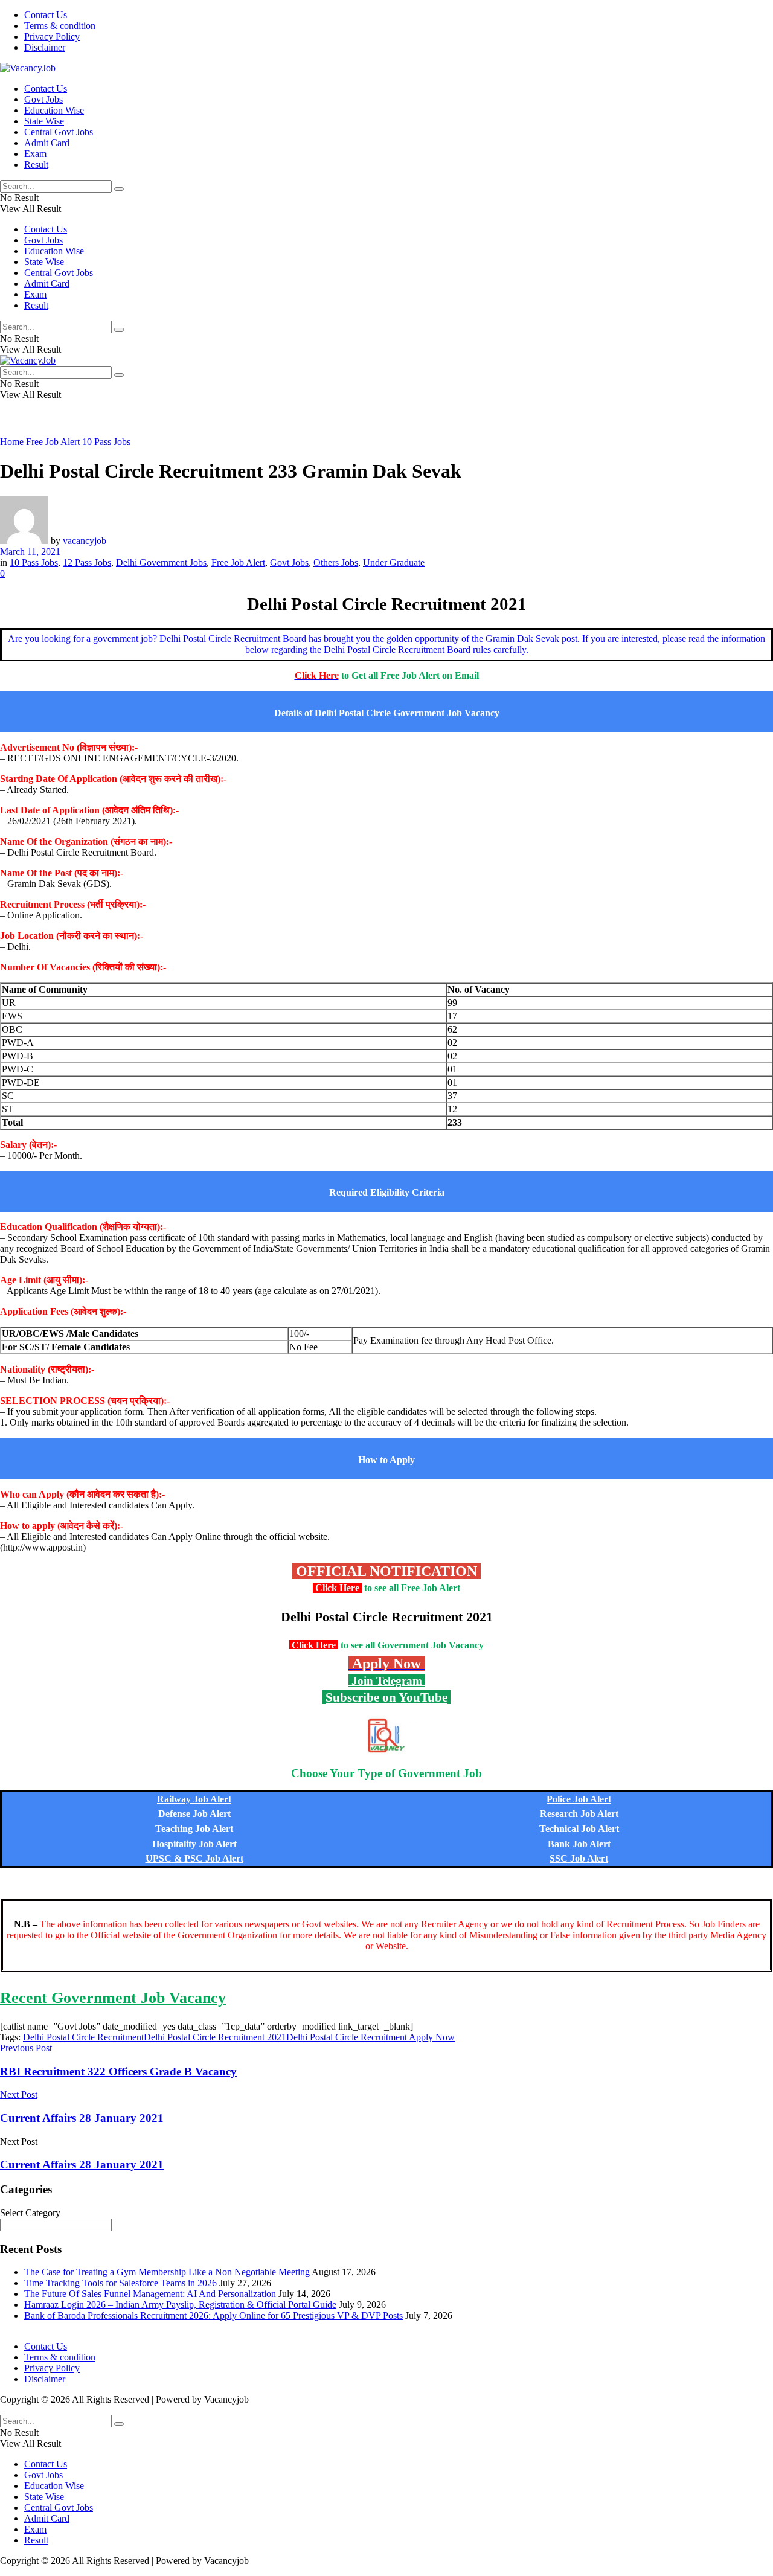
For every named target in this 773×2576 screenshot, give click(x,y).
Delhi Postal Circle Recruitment (83, 2037)
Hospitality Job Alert (194, 1844)
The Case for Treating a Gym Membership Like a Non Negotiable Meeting (167, 2272)
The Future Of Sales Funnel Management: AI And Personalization (150, 2294)
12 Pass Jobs (87, 562)
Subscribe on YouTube (386, 1697)
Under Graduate (394, 562)
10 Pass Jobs (106, 442)
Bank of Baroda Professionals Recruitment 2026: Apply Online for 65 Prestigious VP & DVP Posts (213, 2315)
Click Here (337, 1588)
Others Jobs (336, 562)
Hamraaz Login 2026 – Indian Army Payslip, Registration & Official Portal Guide (180, 2305)
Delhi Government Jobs (161, 562)
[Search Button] (119, 189)
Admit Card (47, 143)
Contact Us (46, 15)
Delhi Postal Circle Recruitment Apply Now (370, 2037)
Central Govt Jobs (59, 132)
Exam (35, 154)
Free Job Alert (53, 442)
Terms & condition (60, 26)
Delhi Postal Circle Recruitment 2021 (215, 2037)
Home (12, 442)
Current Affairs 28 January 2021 (82, 2164)
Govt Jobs (43, 99)
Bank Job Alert (579, 1844)
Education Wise (54, 110)
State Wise (44, 121)
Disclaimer (45, 47)
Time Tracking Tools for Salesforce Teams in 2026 (120, 2283)
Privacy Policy (52, 37)
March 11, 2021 (30, 552)
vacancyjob (85, 541)
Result (36, 165)
